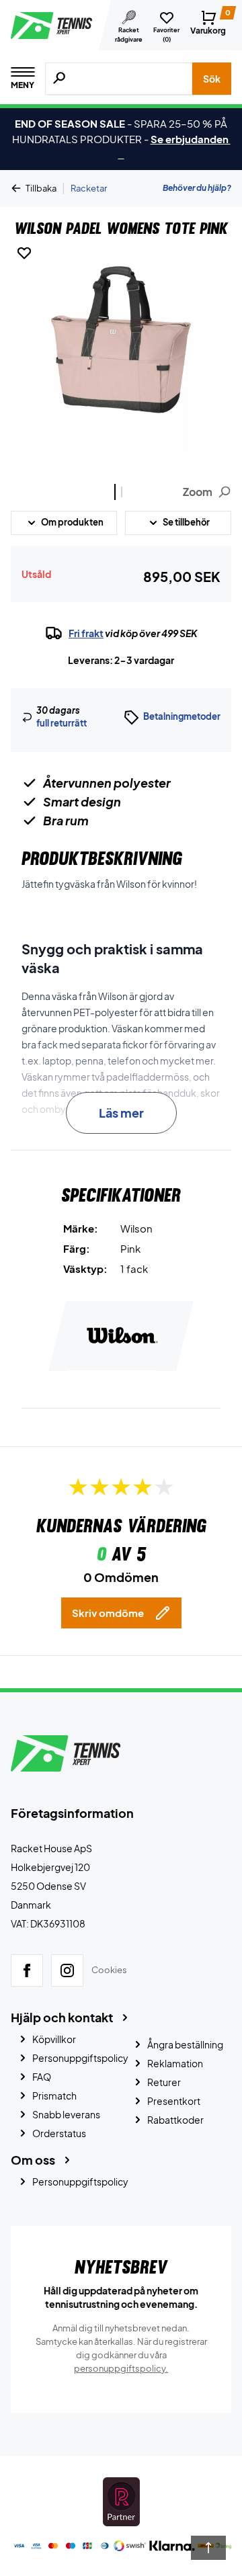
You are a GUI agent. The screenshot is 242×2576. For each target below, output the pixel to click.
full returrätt (62, 723)
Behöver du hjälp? (197, 188)
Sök (212, 79)
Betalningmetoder (182, 716)
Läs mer (121, 1113)
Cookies (109, 1970)
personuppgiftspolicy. (121, 2368)
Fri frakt (86, 633)
